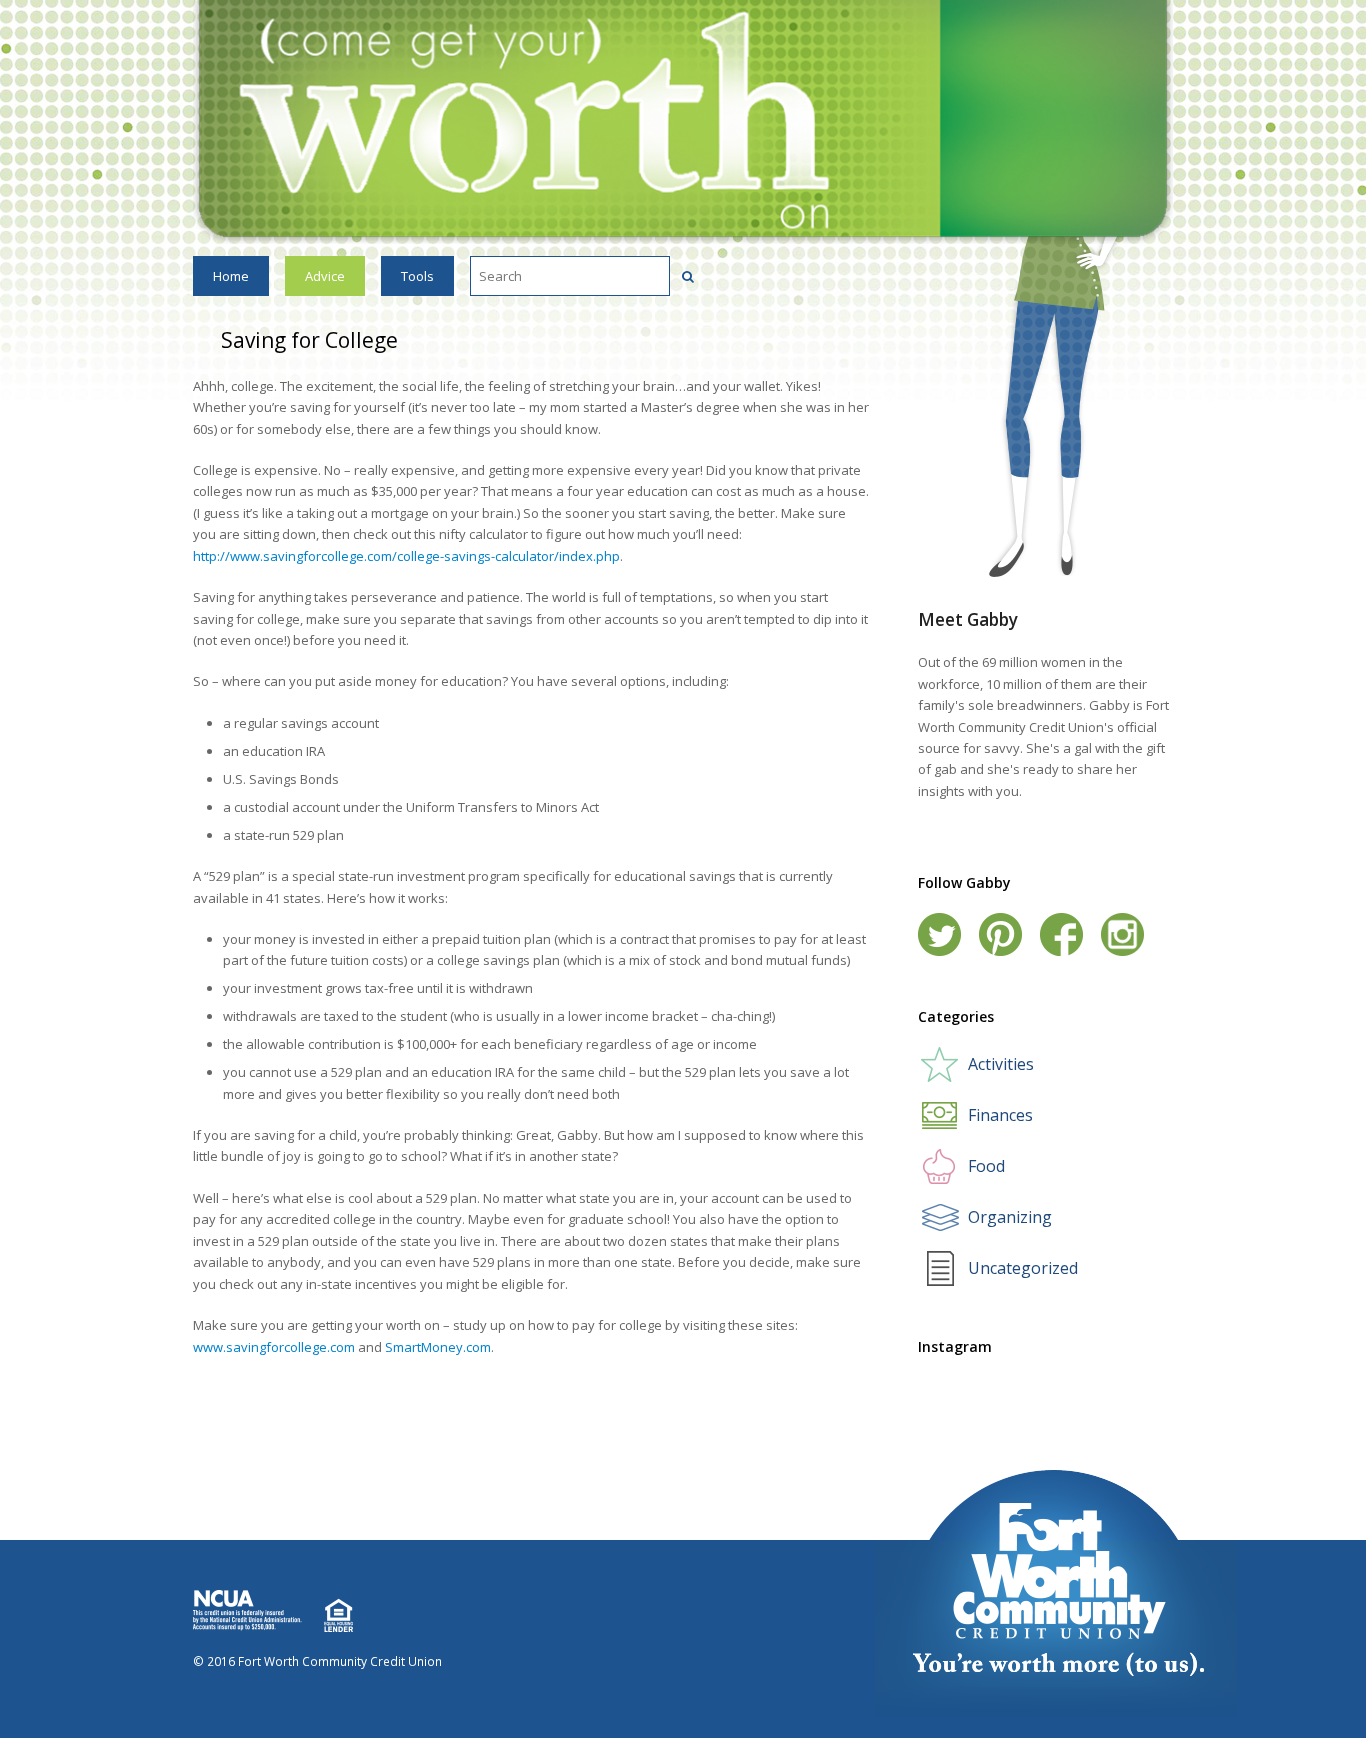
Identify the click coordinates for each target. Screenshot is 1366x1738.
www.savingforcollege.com (274, 1347)
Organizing (1010, 1217)
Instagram (1122, 934)
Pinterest (1000, 934)
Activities (1001, 1064)
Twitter (939, 934)
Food (986, 1166)
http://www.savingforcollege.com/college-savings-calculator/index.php (406, 556)
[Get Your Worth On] (683, 121)
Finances (1000, 1115)
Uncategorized (1023, 1268)
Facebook (1061, 934)
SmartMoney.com (438, 1347)
